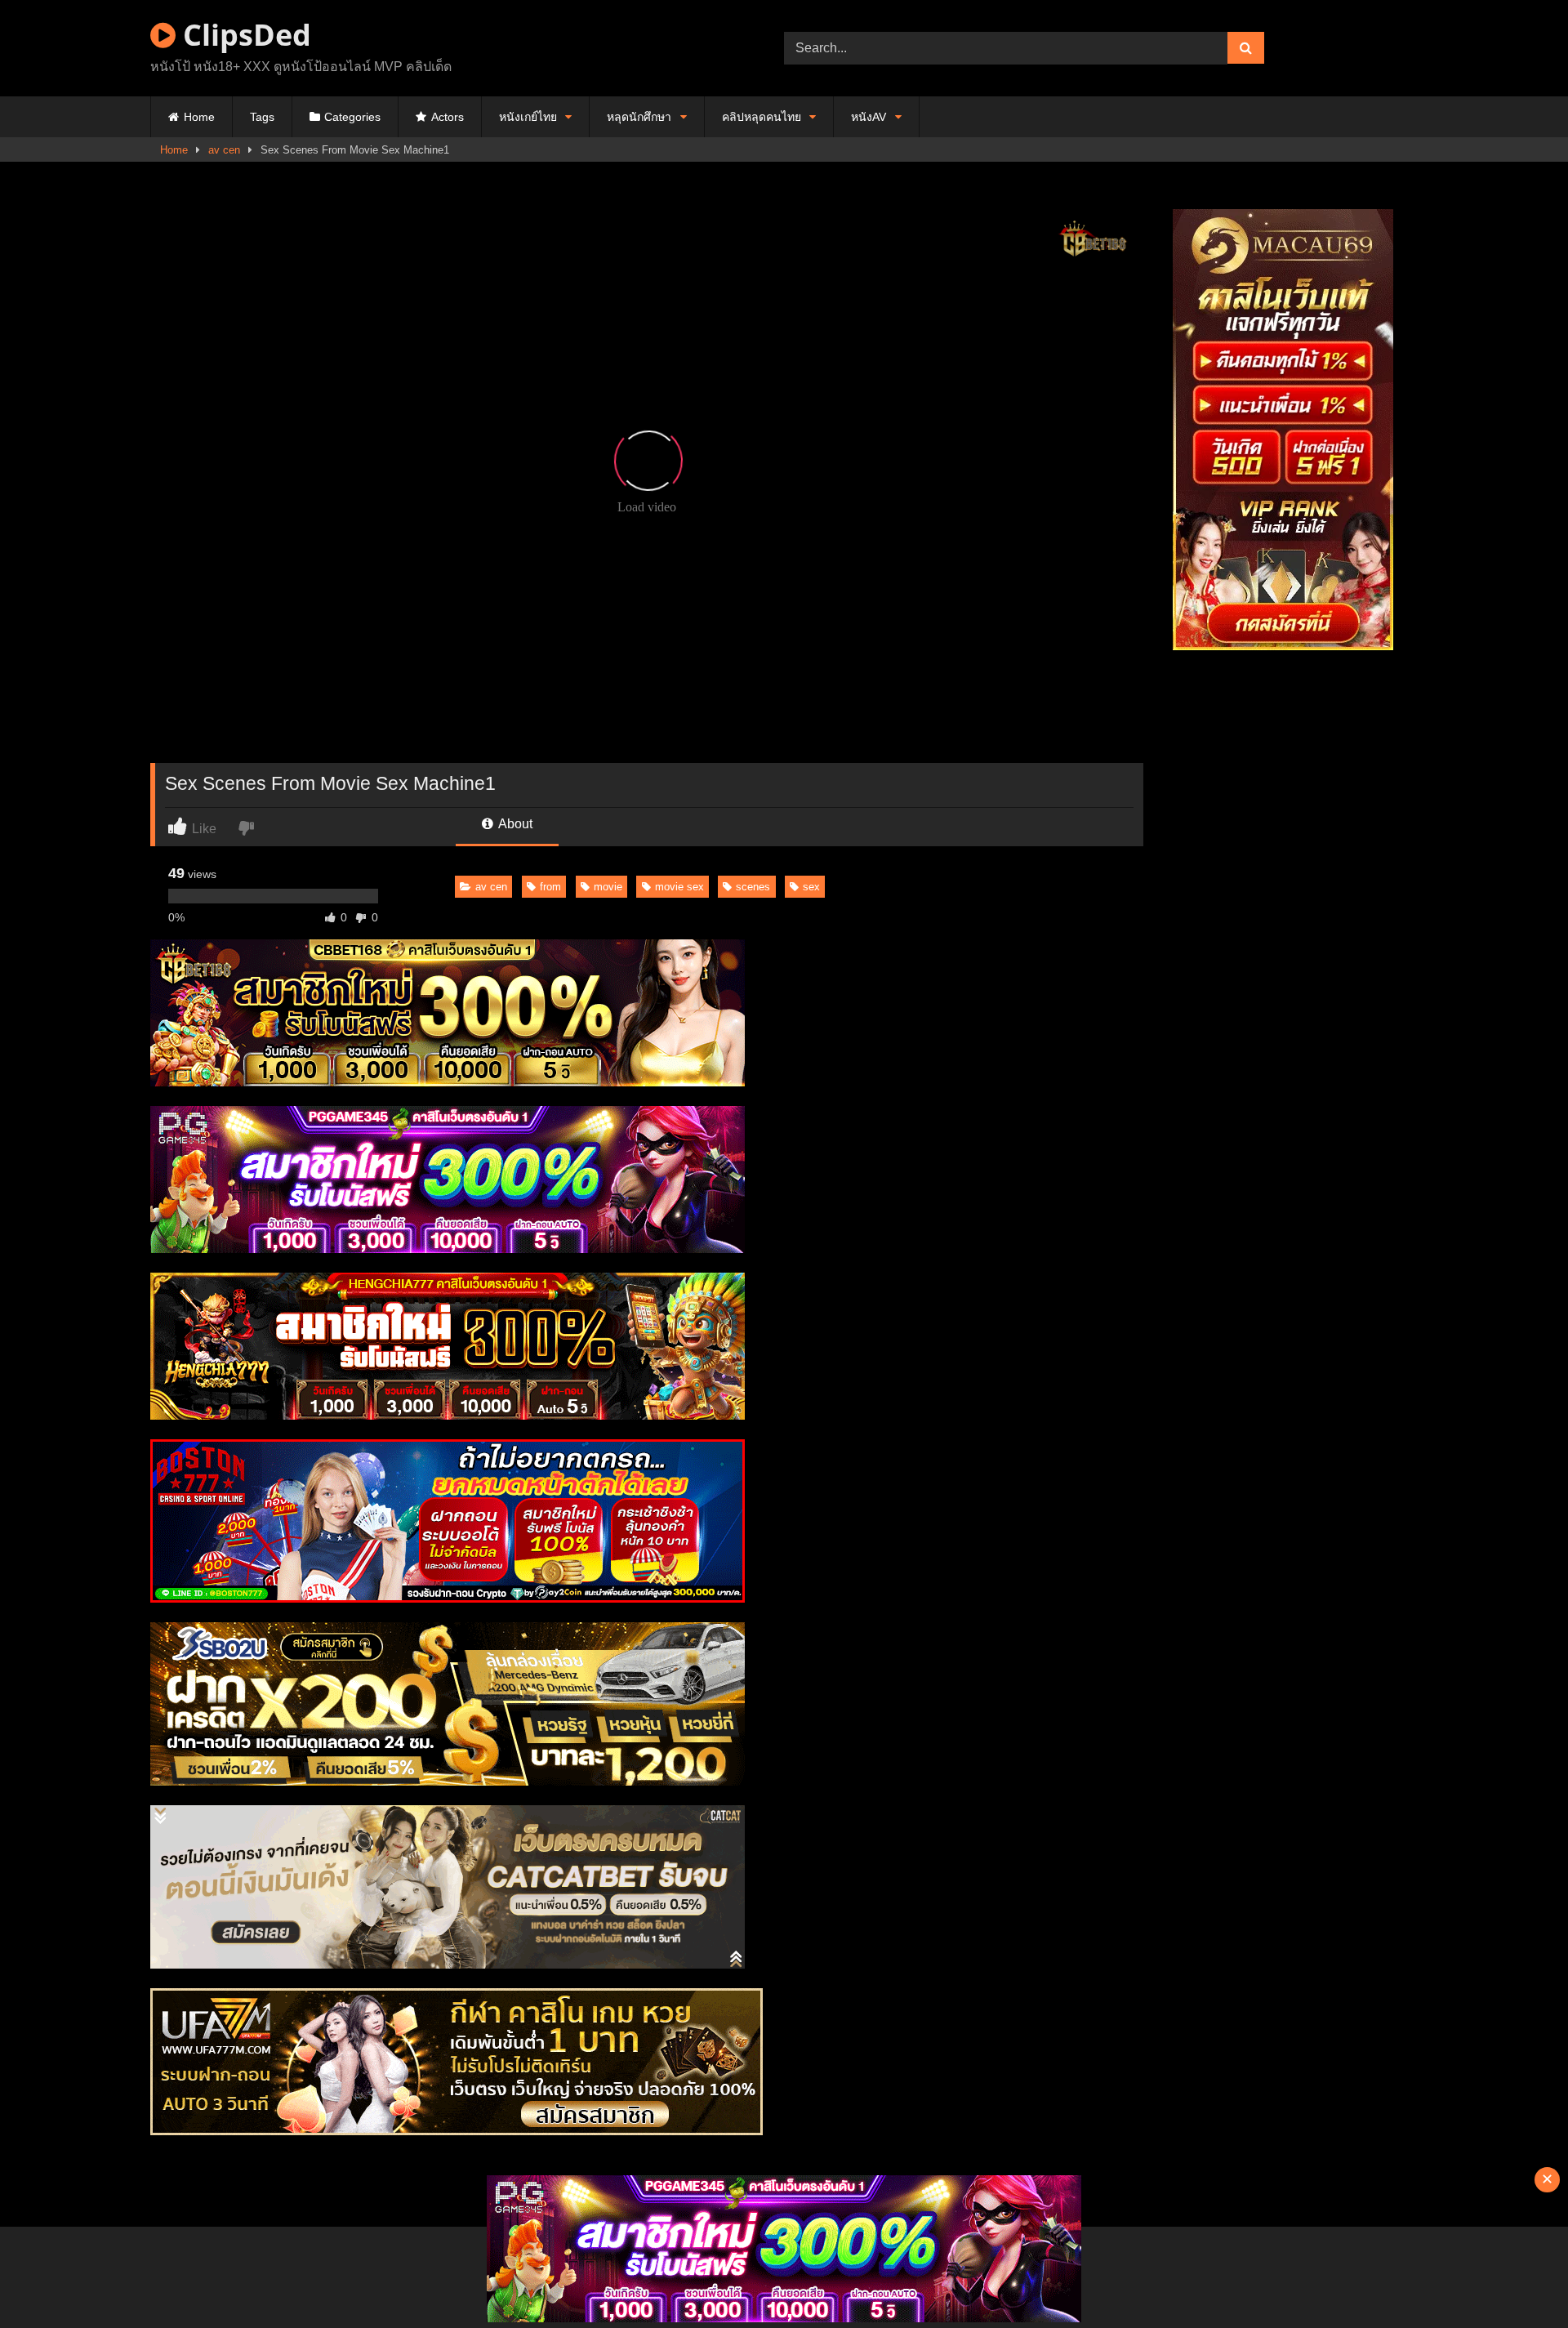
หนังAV (869, 117)
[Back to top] (1517, 2279)
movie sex (679, 887)
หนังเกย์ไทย (528, 117)
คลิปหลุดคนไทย (762, 117)
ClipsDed (243, 35)
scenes (753, 887)
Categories (352, 117)
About (514, 824)
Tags (262, 117)
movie (608, 887)
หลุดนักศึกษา (639, 117)
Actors (448, 117)
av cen (224, 150)
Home (199, 117)
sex (811, 887)
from (550, 887)
